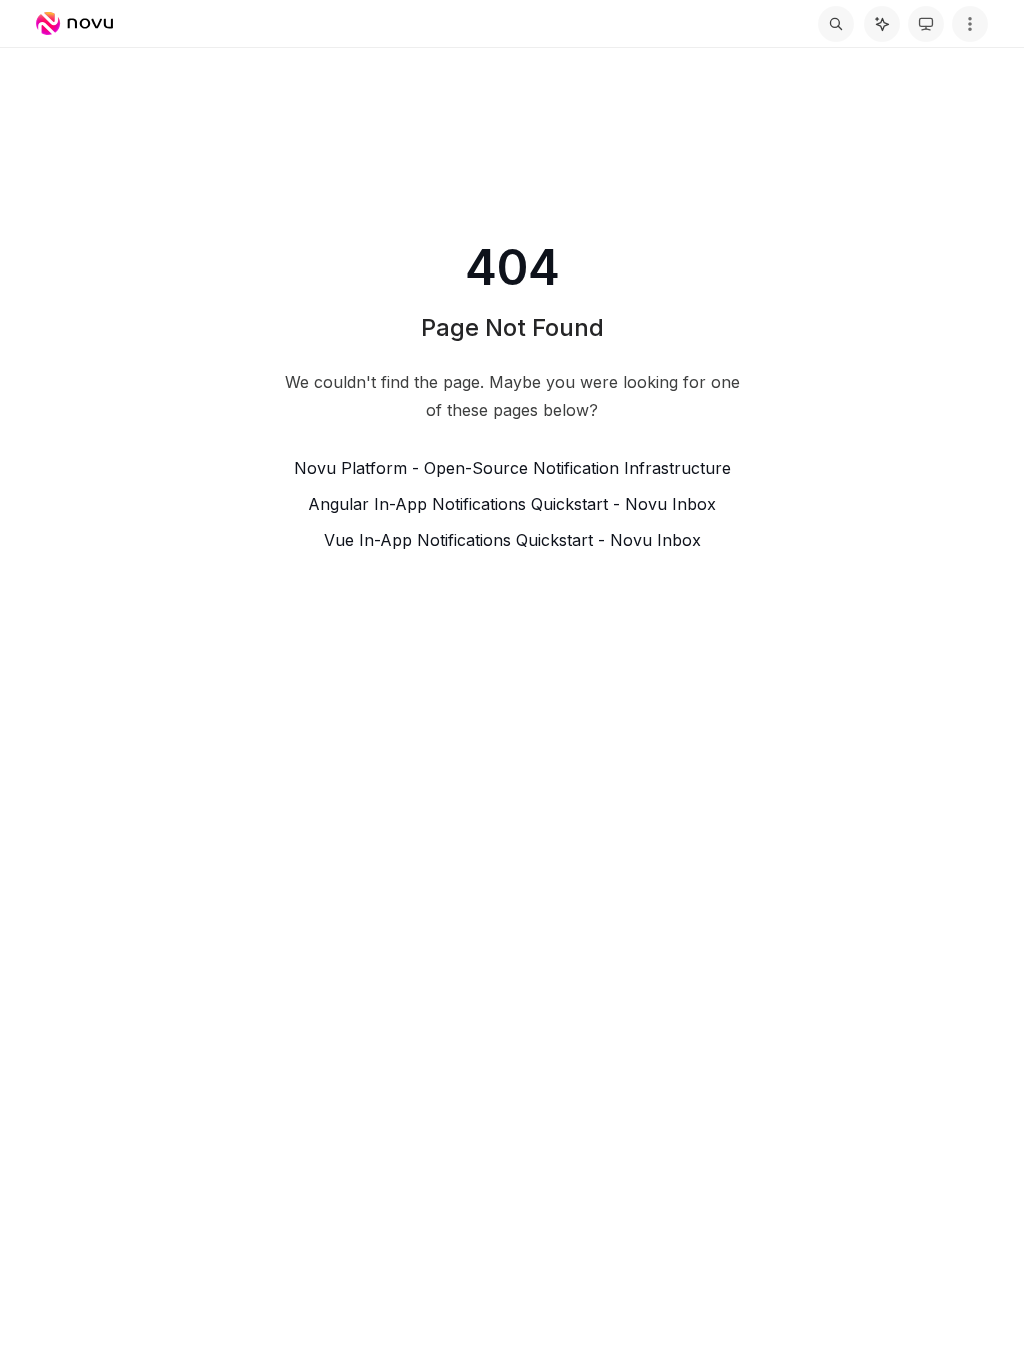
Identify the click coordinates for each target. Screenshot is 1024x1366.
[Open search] (836, 24)
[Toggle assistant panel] (882, 24)
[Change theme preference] (926, 24)
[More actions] (970, 24)
